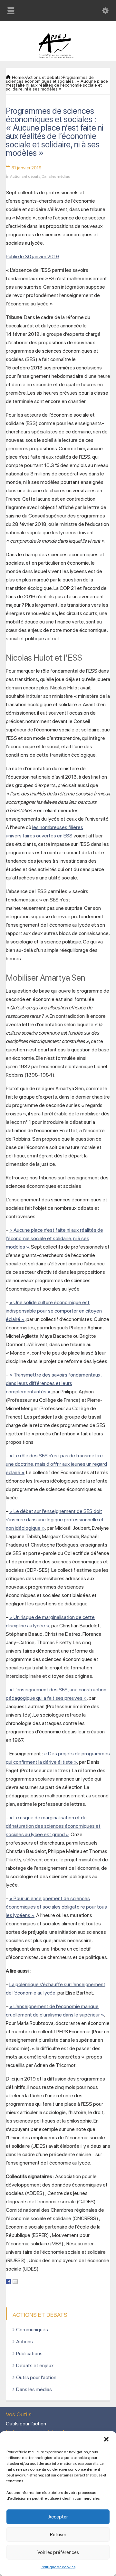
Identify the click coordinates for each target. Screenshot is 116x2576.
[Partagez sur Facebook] (8, 2282)
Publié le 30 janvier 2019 (32, 256)
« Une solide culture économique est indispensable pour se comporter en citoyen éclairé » (54, 1311)
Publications (29, 2353)
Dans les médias (56, 176)
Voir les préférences (58, 2552)
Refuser (58, 2535)
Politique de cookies (58, 2567)
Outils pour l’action (36, 2377)
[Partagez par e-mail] (15, 2282)
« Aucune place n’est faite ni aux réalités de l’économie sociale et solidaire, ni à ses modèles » (54, 1238)
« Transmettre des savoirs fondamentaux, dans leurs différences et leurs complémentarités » (54, 1383)
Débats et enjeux (35, 2365)
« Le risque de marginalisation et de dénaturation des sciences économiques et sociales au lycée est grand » (53, 1826)
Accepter (58, 2517)
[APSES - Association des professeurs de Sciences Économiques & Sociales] (58, 57)
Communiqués (32, 2330)
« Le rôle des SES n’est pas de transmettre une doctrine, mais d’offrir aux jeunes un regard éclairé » (56, 1464)
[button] (106, 2439)
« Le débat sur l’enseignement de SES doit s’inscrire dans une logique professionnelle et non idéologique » (55, 1520)
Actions (24, 2342)
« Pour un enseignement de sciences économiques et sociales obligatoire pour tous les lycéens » (56, 1907)
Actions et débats (25, 176)
